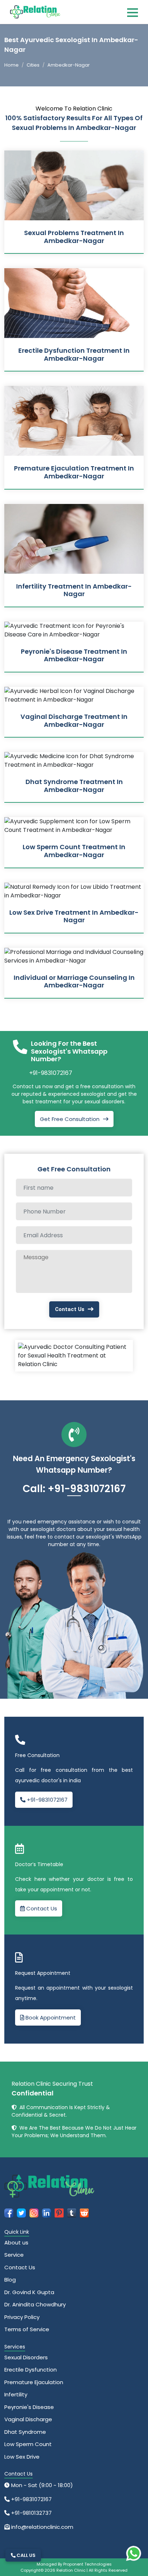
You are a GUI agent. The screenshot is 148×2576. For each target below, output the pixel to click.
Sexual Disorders (26, 2357)
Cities (33, 65)
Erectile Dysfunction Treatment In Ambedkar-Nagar (74, 354)
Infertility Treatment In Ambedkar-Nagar (74, 590)
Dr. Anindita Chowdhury (35, 2304)
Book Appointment (50, 2017)
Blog (10, 2280)
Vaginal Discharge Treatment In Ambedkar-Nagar (74, 720)
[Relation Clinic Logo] (35, 11)
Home (11, 65)
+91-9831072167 (51, 1073)
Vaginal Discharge (28, 2419)
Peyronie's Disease (29, 2407)
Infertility (16, 2394)
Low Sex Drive (22, 2457)
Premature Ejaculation (34, 2382)
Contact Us (70, 1309)
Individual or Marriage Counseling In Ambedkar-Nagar (74, 981)
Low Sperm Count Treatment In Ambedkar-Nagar (74, 851)
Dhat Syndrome (25, 2432)
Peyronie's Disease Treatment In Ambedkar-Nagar (74, 655)
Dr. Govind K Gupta (29, 2292)
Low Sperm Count (28, 2444)
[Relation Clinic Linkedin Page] (47, 2212)
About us (16, 2242)
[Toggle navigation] (133, 12)
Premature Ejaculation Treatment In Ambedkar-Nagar (74, 472)
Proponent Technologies (87, 2564)
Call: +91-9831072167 (74, 1489)
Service (14, 2255)
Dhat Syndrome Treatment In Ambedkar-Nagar (74, 786)
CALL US (26, 2555)
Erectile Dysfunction (31, 2370)
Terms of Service (27, 2329)
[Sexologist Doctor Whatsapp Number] (134, 2553)
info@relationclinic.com (41, 2527)
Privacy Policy (22, 2317)
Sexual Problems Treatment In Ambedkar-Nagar (74, 237)
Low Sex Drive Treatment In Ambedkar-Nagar (74, 916)
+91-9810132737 (31, 2513)
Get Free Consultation (70, 1119)
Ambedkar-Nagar (69, 65)
